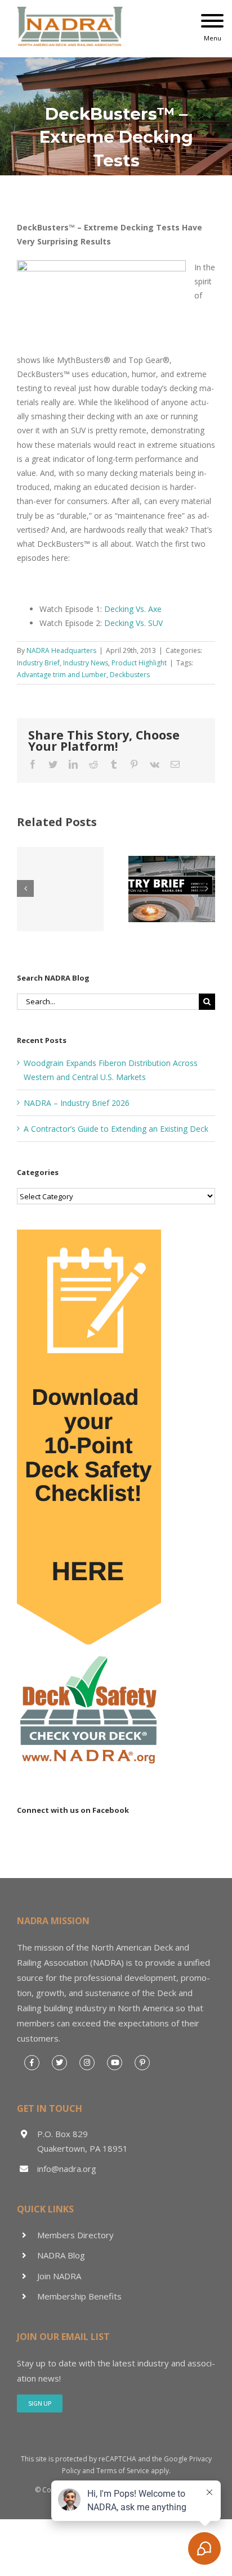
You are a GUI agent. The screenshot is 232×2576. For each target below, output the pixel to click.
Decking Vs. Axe (133, 609)
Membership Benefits (79, 2296)
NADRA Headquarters (61, 650)
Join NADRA (59, 2276)
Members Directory (75, 2235)
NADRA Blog (61, 2255)
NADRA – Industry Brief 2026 (77, 1103)
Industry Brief (38, 663)
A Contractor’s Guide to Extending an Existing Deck (116, 1129)
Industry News (86, 663)
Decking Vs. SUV (133, 623)
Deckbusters (130, 675)
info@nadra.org (67, 2169)
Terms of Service (123, 2471)
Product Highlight (139, 663)
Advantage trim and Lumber (62, 675)
